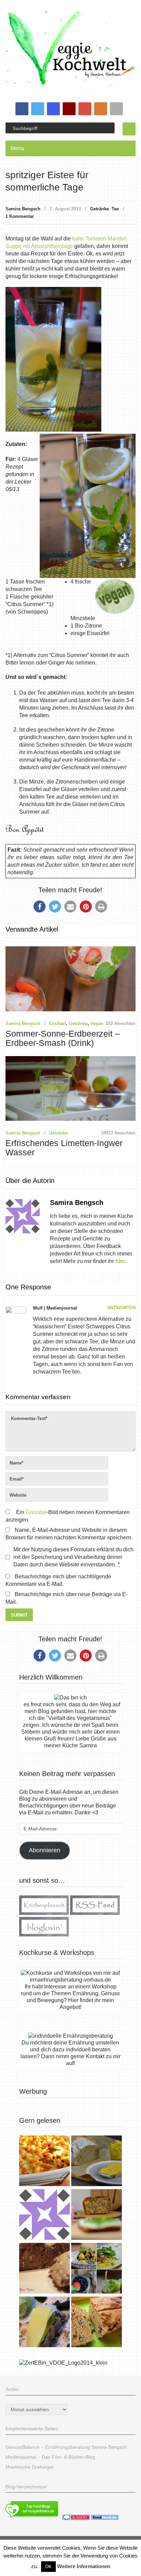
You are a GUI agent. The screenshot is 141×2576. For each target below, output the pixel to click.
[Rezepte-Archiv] (97, 2269)
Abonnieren (44, 1850)
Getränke (99, 209)
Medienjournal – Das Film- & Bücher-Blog (50, 2457)
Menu (17, 148)
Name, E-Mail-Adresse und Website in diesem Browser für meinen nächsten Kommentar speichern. (69, 1534)
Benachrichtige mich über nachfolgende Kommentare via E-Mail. (58, 1580)
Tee (115, 209)
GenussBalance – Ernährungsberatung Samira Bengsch (66, 2447)
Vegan (97, 1023)
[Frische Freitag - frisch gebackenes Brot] (44, 2323)
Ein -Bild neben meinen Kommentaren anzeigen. (67, 1516)
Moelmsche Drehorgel (29, 2467)
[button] (40, 906)
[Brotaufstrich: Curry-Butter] (97, 2162)
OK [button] (48, 2567)
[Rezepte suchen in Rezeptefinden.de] (32, 2518)
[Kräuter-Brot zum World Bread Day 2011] (44, 2269)
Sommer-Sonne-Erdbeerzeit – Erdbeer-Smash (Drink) (63, 1038)
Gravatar (36, 1512)
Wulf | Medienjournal (55, 1308)
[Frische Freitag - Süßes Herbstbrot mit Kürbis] (97, 2323)
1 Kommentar (20, 216)
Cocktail (57, 1023)
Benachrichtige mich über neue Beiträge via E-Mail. (67, 1598)
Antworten (121, 1308)
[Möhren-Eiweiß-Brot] (97, 2215)
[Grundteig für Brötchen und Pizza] (44, 2215)
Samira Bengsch (23, 209)
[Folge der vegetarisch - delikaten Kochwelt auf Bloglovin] (44, 1935)
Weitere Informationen (84, 2566)
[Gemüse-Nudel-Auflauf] (44, 2162)
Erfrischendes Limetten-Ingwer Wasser (64, 1148)
